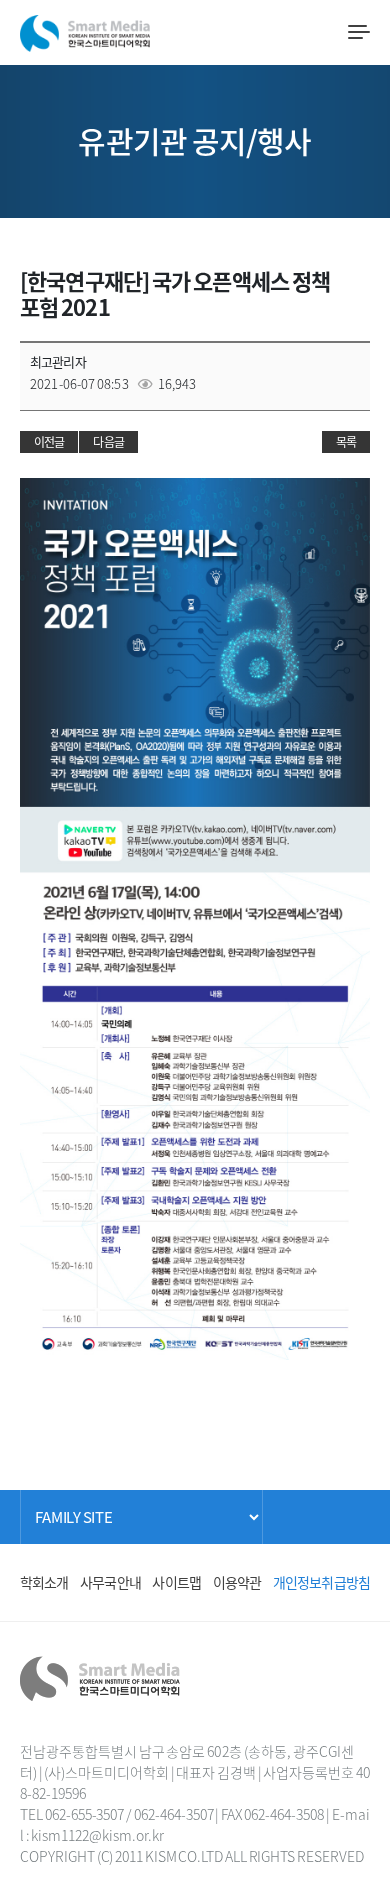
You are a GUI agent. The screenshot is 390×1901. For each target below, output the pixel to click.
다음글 (108, 442)
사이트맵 (176, 1582)
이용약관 (237, 1582)
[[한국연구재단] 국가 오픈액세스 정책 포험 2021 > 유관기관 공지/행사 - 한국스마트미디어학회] (85, 29)
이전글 (49, 442)
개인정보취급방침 (321, 1582)
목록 (346, 442)
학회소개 (44, 1582)
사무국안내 (110, 1582)
